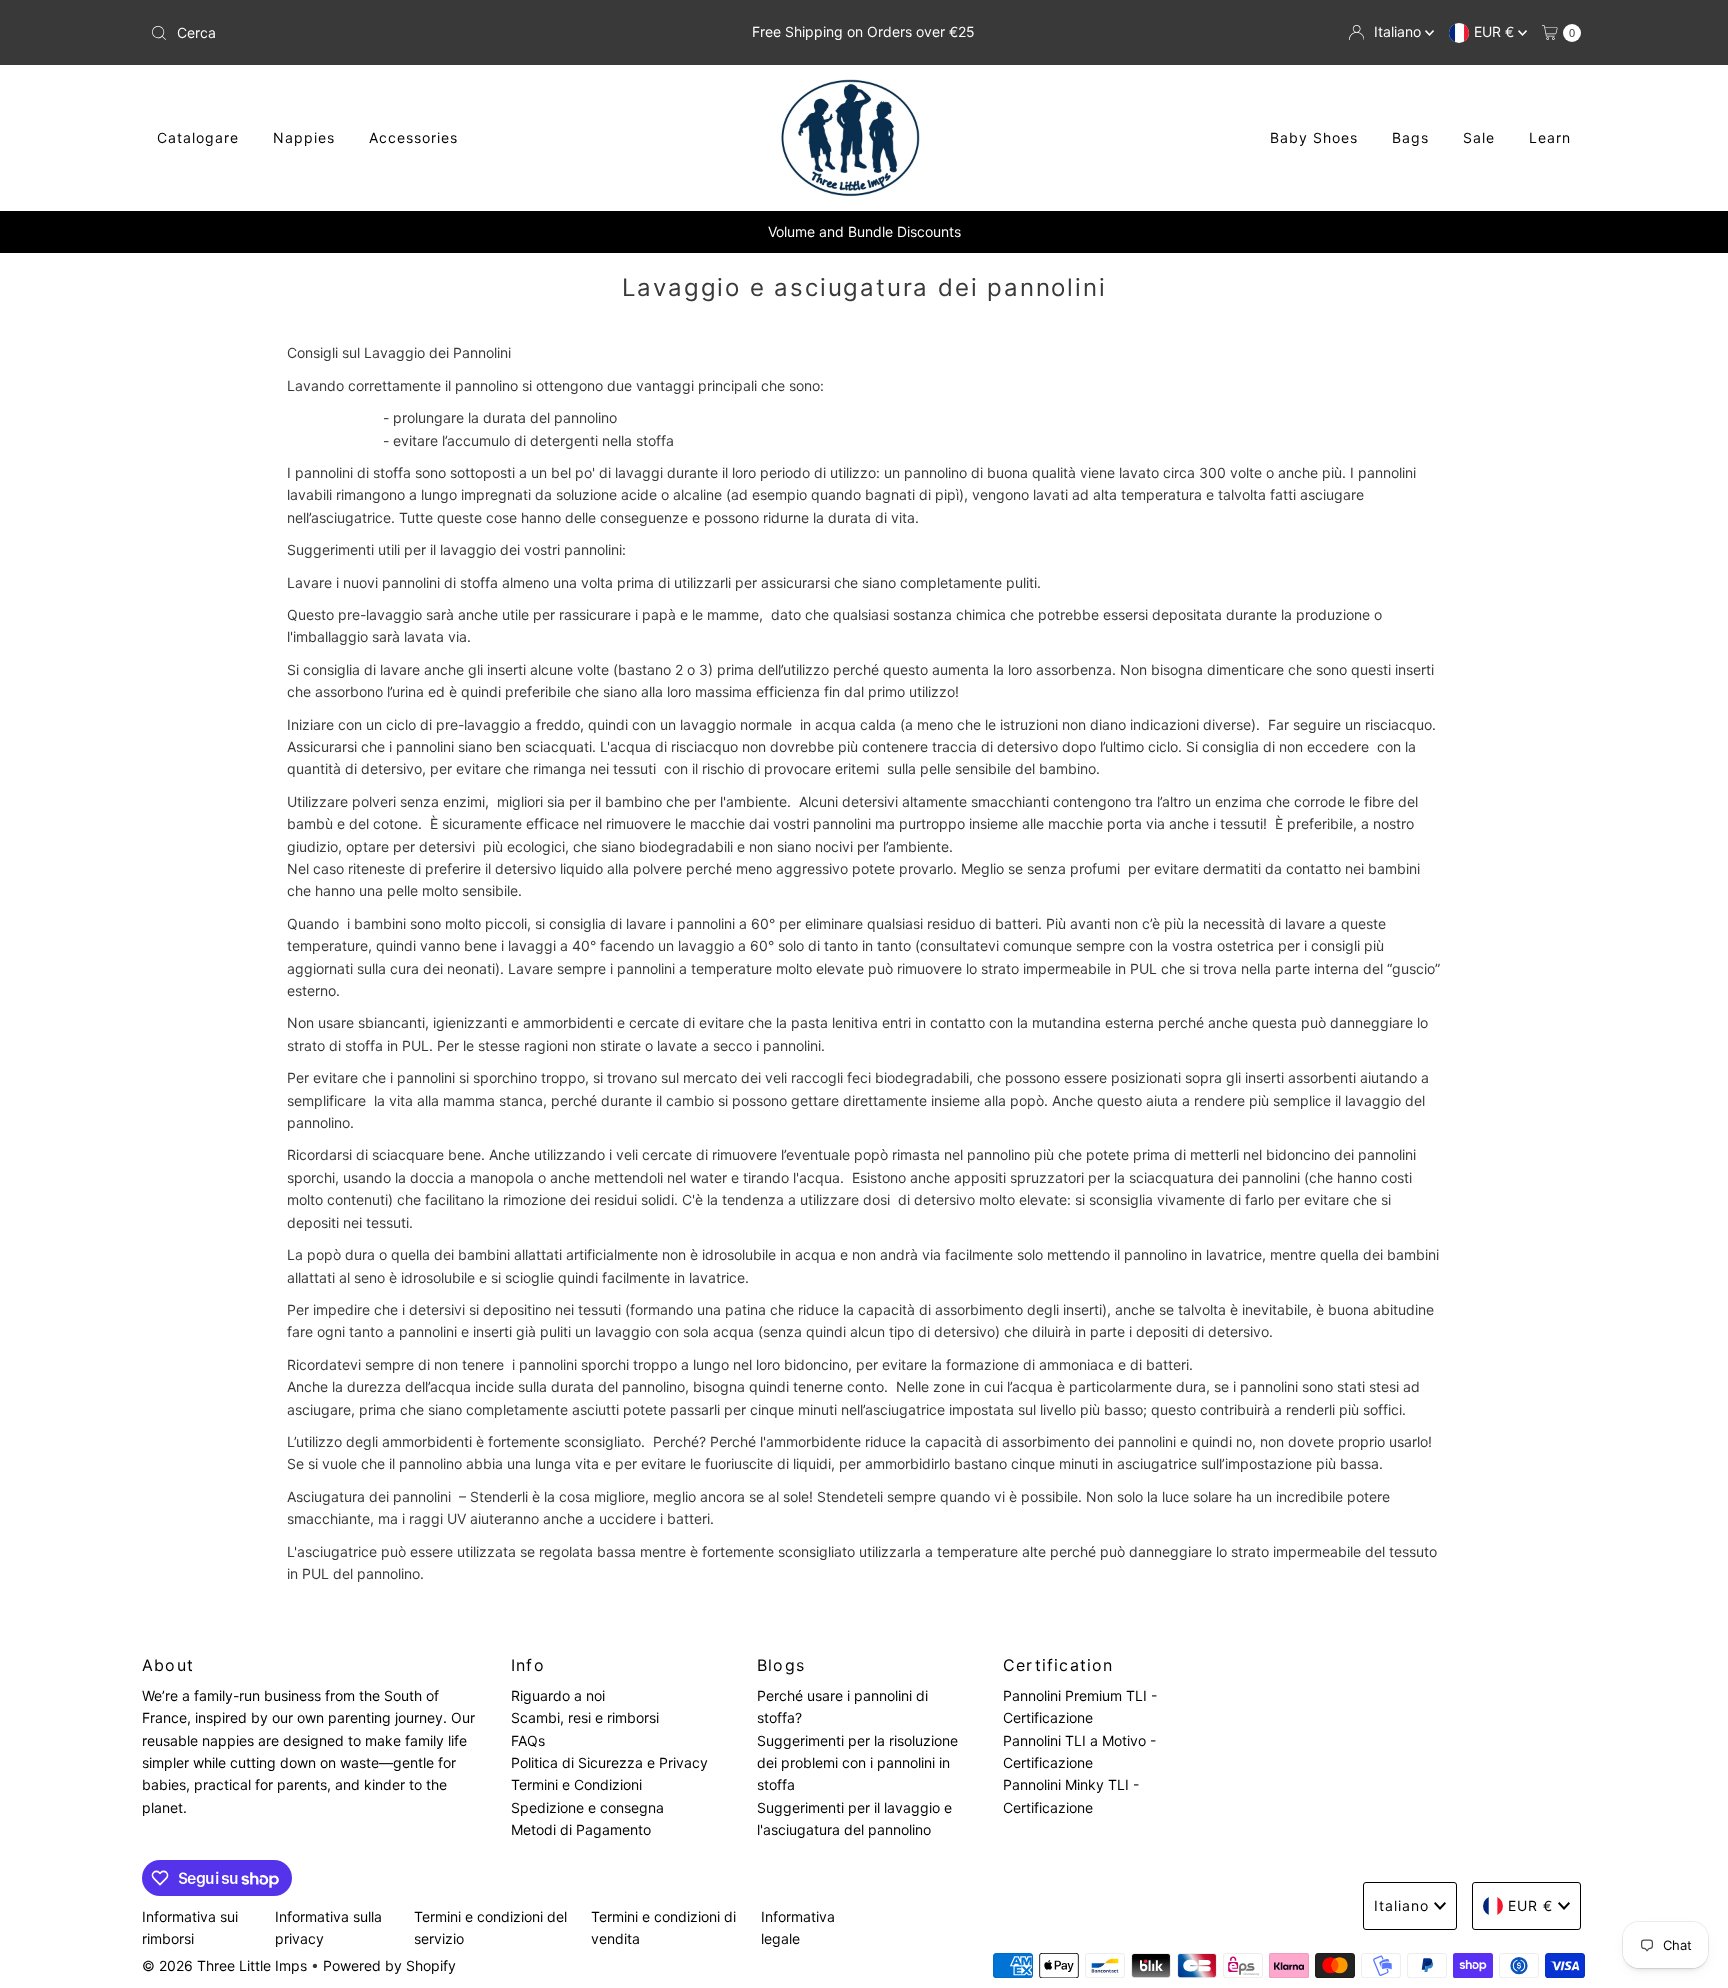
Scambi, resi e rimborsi (585, 1718)
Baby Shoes (1314, 137)
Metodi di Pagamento (581, 1830)
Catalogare (198, 137)
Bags (1410, 137)
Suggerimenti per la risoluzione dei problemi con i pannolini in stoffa (857, 1763)
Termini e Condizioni (576, 1785)
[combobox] (377, 33)
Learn (1550, 137)
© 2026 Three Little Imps (224, 1965)
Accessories (413, 137)
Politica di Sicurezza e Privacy (609, 1763)
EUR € (1496, 31)
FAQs (528, 1740)
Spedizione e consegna (587, 1807)
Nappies (304, 137)
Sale (1479, 137)
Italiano (1399, 31)
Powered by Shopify (389, 1965)
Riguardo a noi (558, 1695)
